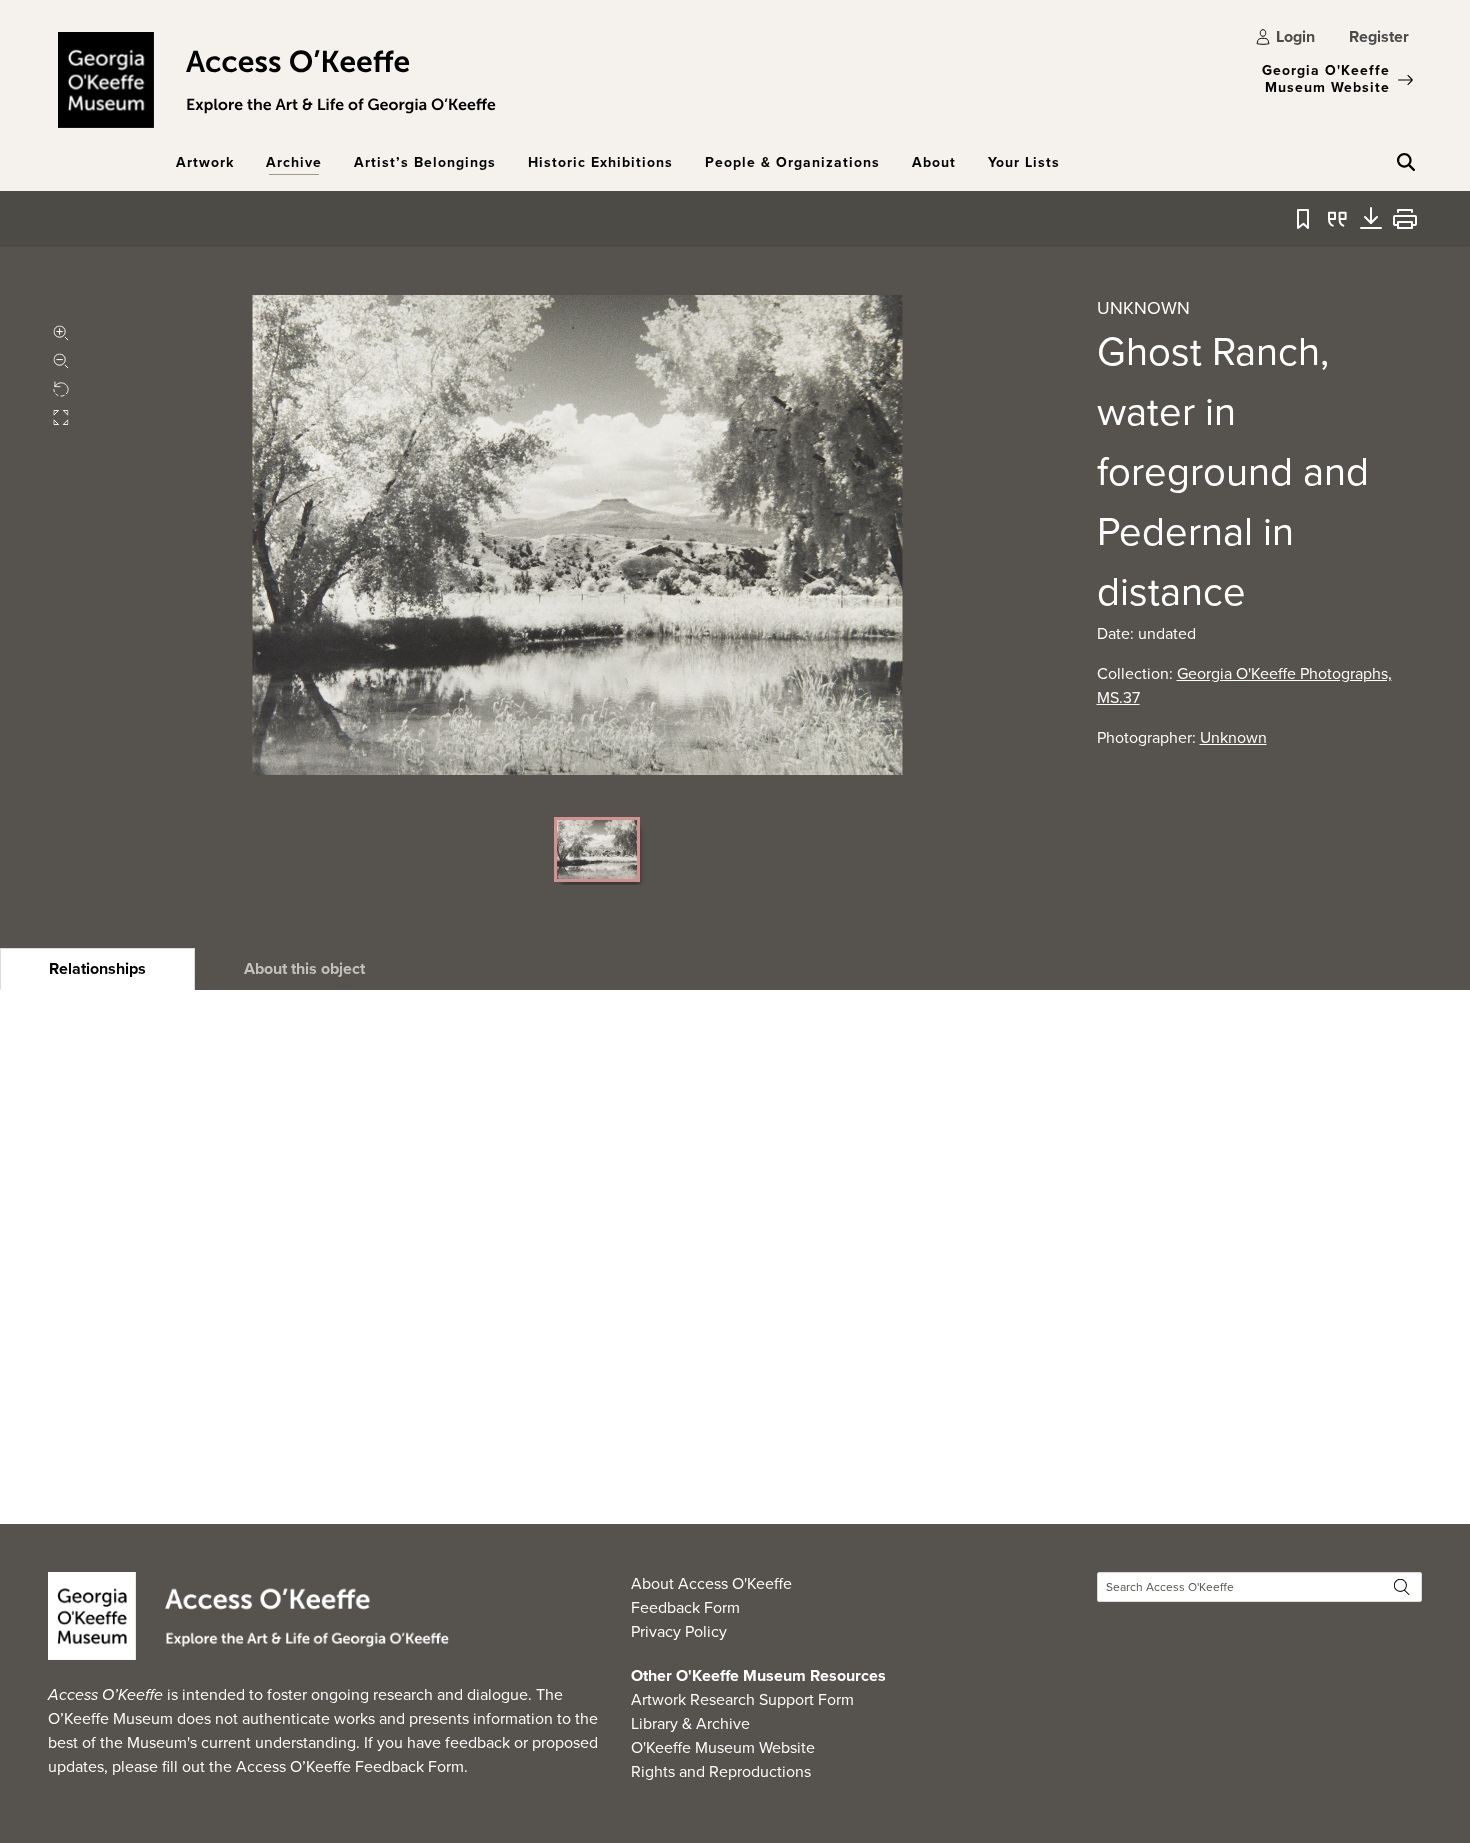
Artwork (205, 162)
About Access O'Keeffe (711, 1583)
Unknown (1233, 737)
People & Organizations (792, 162)
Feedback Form (685, 1607)
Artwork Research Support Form (742, 1699)
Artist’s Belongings (425, 162)
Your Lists (1024, 162)
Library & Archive (690, 1723)
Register (1379, 36)
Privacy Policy (679, 1631)
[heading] (97, 969)
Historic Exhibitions (600, 162)
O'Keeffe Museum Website (723, 1747)
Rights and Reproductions (721, 1771)
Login (1295, 36)
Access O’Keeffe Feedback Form (350, 1766)
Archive (294, 162)
